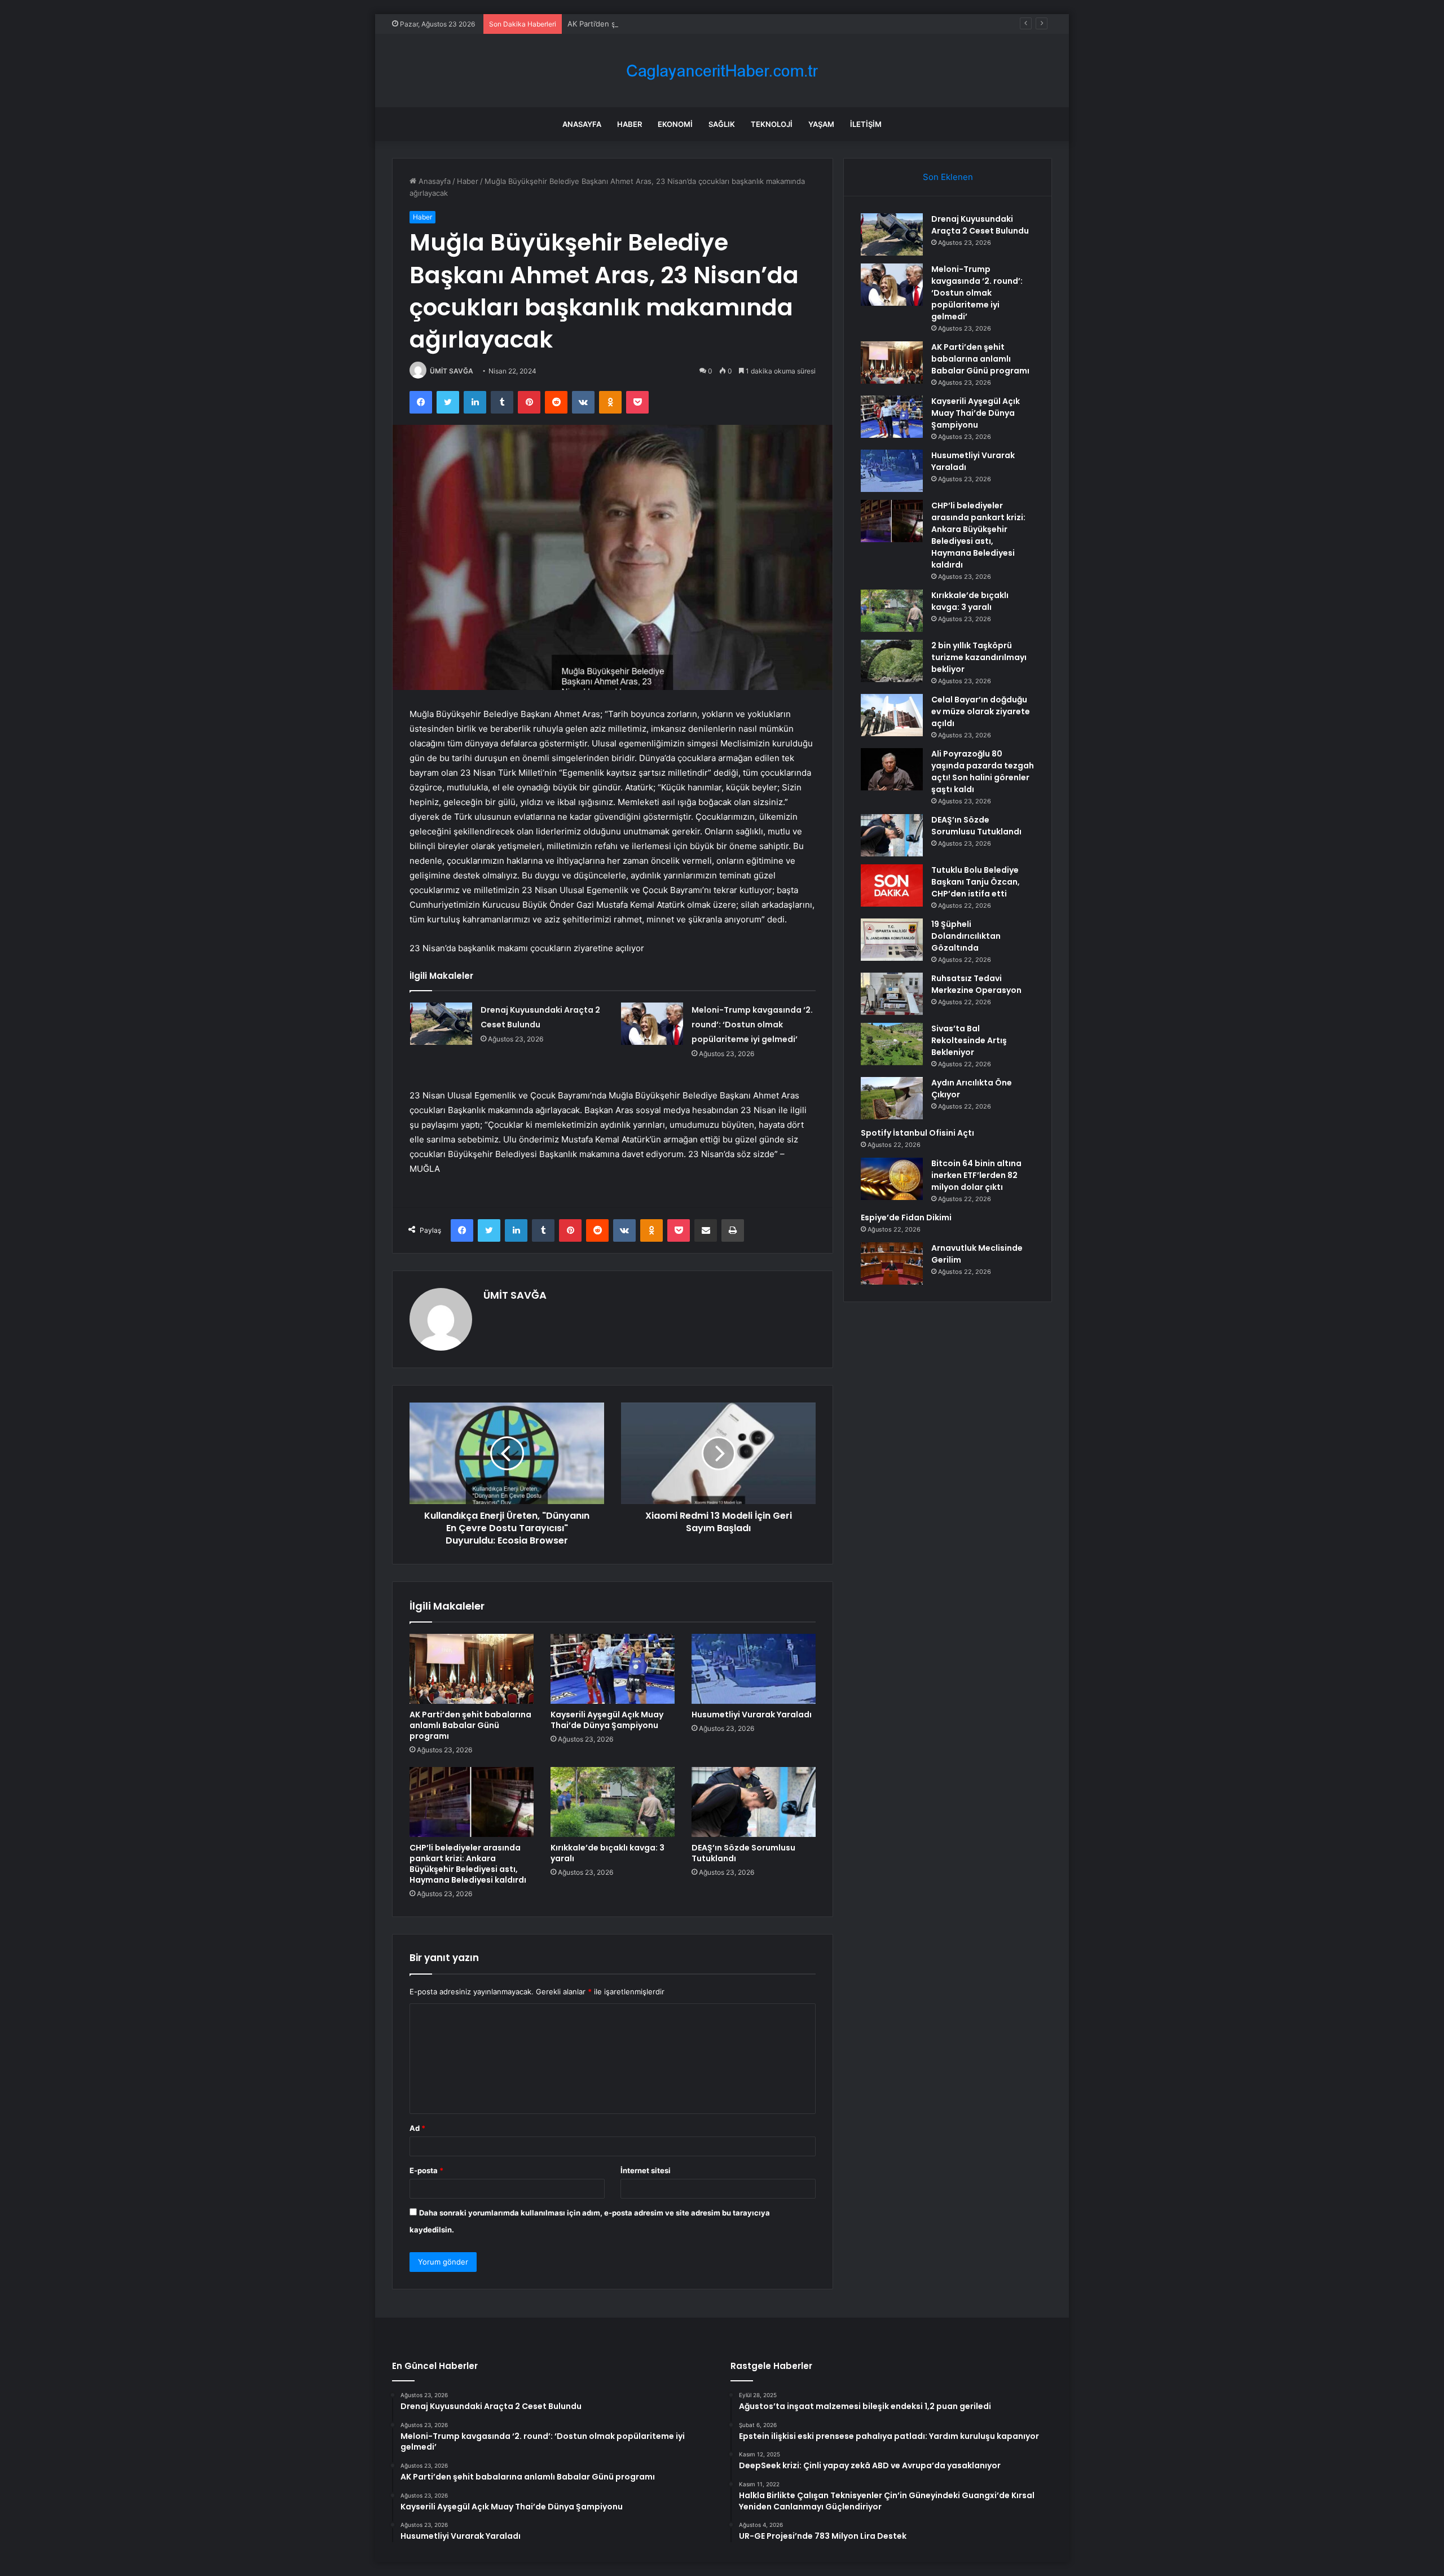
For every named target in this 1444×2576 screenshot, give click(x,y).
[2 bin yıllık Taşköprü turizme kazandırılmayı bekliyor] (892, 661)
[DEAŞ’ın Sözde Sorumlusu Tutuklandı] (754, 1802)
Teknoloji (772, 124)
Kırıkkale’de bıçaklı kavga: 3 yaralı (607, 1853)
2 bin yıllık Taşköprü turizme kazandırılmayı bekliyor (979, 657)
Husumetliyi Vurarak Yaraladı (752, 1715)
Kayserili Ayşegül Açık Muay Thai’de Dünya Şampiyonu (607, 1720)
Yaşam (821, 124)
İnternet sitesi (646, 2170)
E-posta (426, 2170)
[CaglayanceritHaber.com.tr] (722, 71)
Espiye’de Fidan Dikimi (906, 1217)
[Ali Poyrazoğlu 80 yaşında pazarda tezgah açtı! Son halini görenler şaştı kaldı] (892, 769)
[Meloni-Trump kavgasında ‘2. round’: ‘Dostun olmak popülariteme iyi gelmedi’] (652, 1024)
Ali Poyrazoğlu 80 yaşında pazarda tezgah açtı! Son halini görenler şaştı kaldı (983, 772)
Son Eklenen (948, 177)
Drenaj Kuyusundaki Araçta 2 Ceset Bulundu (980, 225)
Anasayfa (582, 124)
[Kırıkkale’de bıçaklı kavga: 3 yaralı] (613, 1802)
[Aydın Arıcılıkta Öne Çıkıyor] (892, 1098)
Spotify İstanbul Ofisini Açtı (917, 1133)
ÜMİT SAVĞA (452, 371)
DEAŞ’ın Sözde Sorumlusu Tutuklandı (743, 1853)
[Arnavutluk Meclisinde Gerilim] (892, 1263)
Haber (629, 124)
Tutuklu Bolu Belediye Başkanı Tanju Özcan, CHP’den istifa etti (976, 882)
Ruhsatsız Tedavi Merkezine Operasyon (976, 984)
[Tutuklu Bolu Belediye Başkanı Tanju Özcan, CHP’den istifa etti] (892, 885)
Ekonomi (675, 124)
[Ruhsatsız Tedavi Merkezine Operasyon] (892, 994)
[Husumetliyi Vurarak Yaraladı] (754, 1669)
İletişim (866, 124)
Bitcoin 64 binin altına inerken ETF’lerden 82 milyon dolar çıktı (976, 1175)
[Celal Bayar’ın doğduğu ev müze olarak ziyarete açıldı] (892, 715)
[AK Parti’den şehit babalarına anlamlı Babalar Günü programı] (472, 1669)
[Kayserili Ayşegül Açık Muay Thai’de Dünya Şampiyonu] (613, 1669)
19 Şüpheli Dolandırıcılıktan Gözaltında (966, 936)
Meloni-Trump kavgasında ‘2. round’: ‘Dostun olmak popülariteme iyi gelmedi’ (752, 1025)
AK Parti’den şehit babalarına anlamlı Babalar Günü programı (671, 24)
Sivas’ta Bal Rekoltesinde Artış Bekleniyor (969, 1040)
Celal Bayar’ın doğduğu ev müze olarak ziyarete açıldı (981, 711)
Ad (417, 2128)
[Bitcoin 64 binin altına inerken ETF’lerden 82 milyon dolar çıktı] (892, 1179)
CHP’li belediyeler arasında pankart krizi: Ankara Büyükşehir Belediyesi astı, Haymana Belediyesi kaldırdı (468, 1864)
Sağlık (722, 124)
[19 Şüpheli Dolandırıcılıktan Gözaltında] (892, 940)
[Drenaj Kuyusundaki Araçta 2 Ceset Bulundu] (441, 1024)
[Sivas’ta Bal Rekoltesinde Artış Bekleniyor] (892, 1044)
